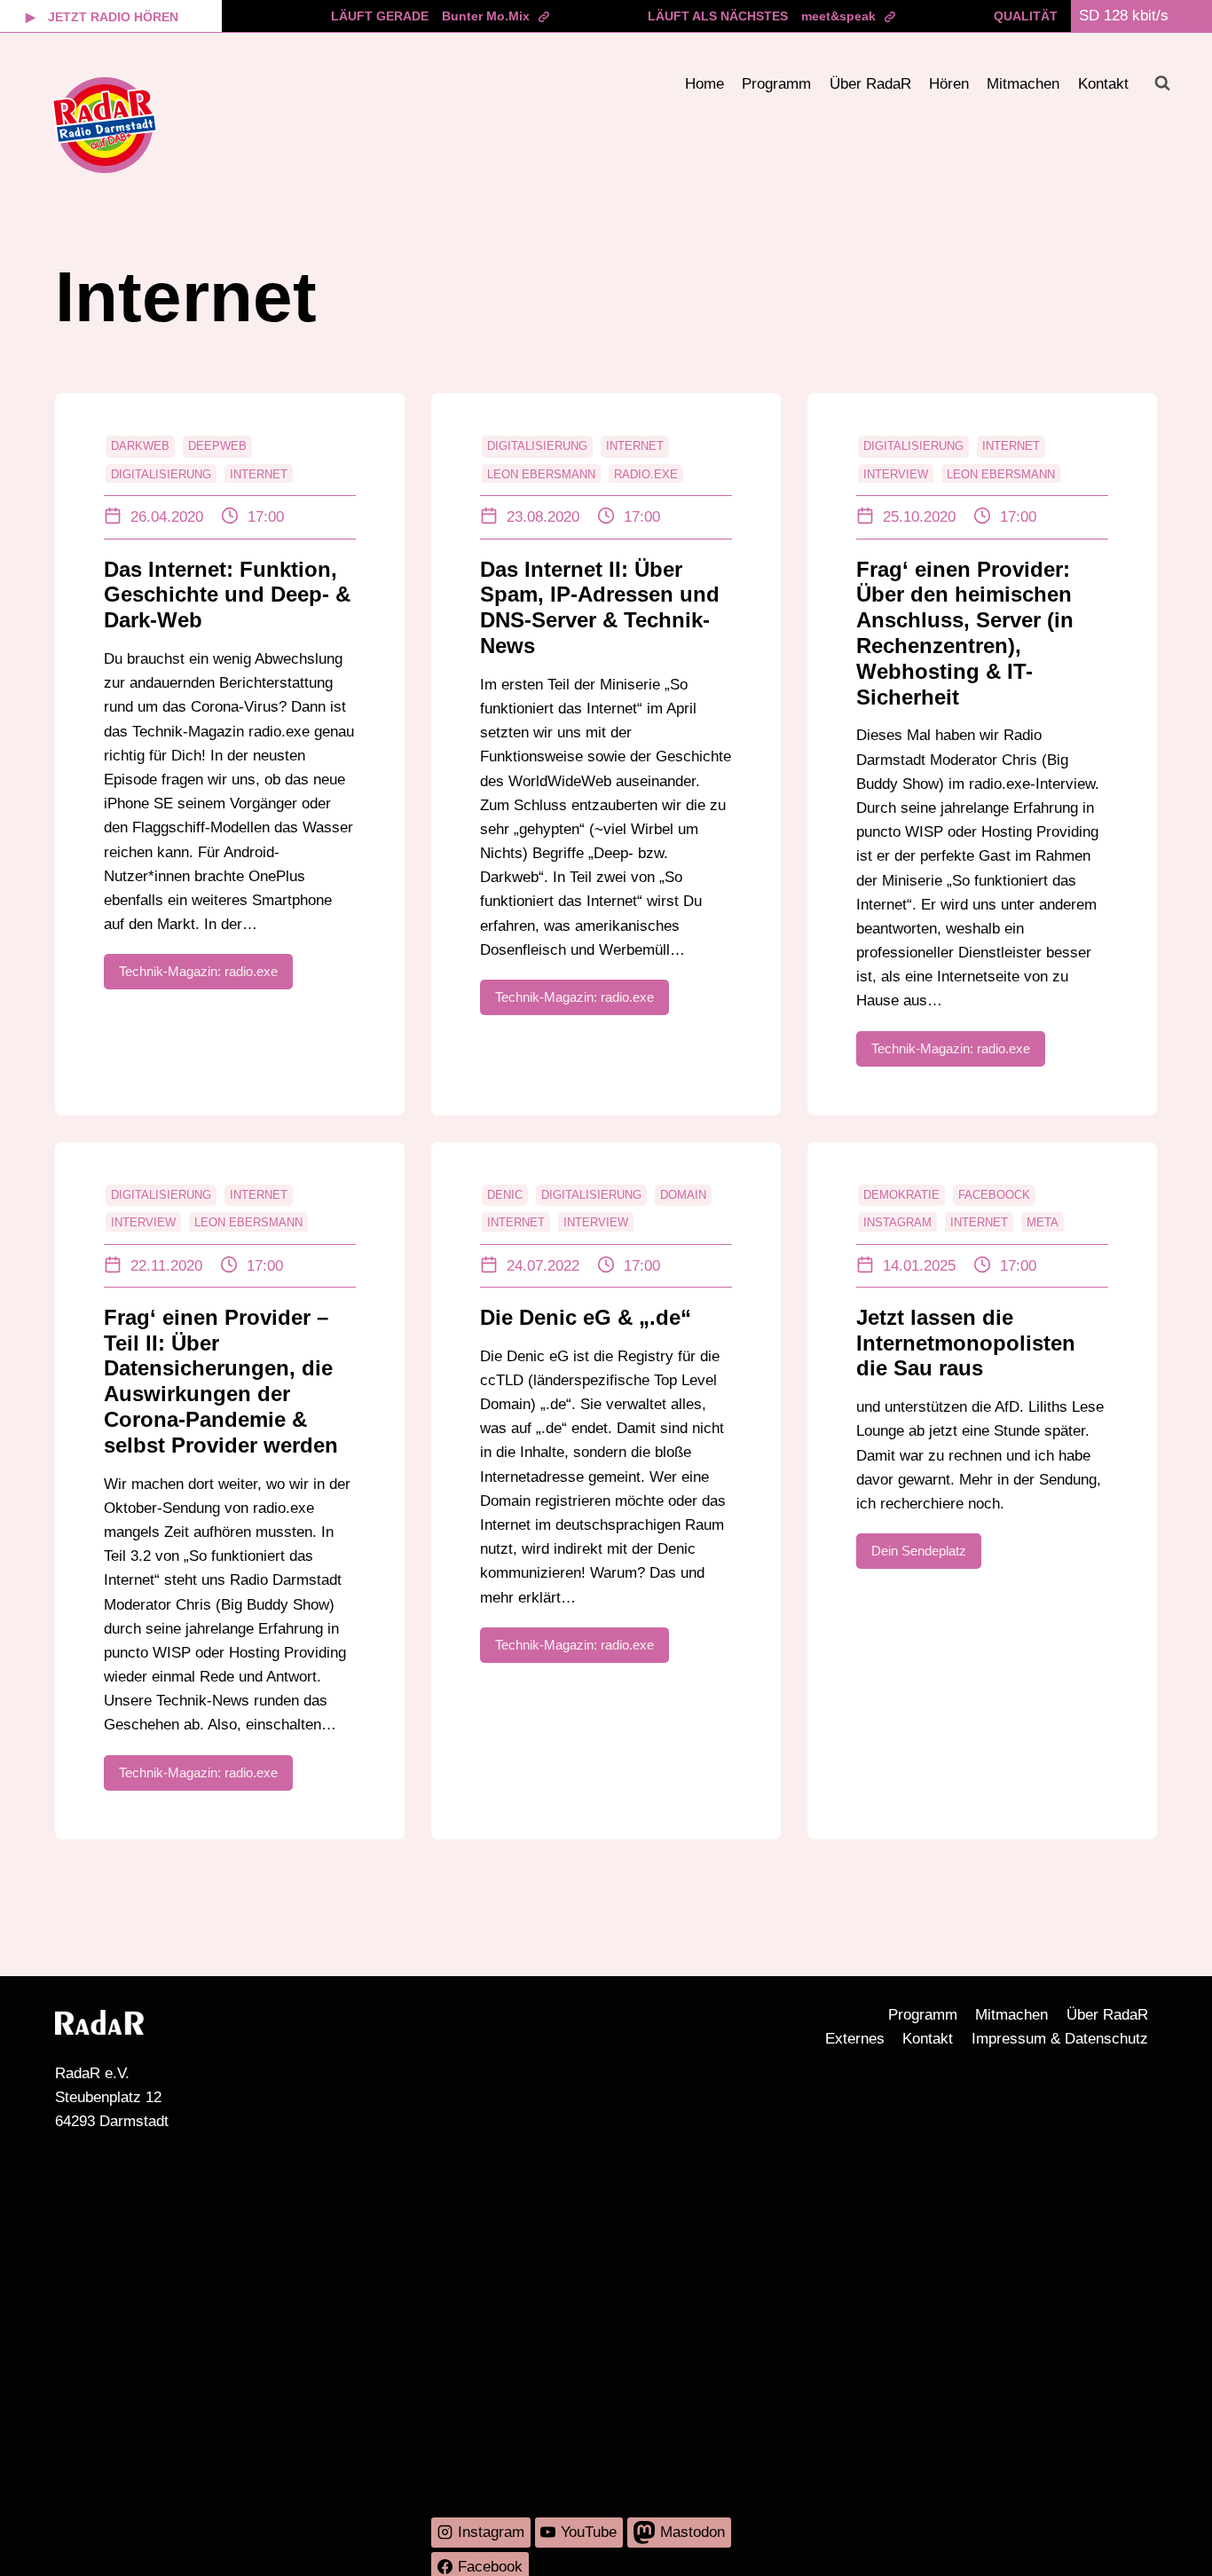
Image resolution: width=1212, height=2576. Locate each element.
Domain (683, 1195)
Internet (259, 474)
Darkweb (140, 446)
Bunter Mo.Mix (486, 16)
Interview (896, 474)
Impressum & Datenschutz (1060, 2039)
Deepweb (217, 446)
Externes (855, 2039)
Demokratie (901, 1195)
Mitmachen (1023, 84)
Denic (505, 1195)
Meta (1043, 1222)
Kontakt (1103, 84)
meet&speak (838, 16)
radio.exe (646, 474)
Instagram (897, 1222)
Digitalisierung (161, 474)
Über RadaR (870, 84)
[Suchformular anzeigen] (1162, 83)
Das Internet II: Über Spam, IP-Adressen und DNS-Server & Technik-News (600, 607)
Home (704, 84)
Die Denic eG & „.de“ (586, 1317)
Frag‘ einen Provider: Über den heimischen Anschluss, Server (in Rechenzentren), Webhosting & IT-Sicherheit (965, 633)
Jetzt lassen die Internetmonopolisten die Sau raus (966, 1343)
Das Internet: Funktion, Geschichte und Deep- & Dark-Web (227, 595)
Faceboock (994, 1195)
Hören (949, 84)
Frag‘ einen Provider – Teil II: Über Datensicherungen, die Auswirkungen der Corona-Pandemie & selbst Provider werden (221, 1381)
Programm (776, 84)
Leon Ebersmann (541, 474)
